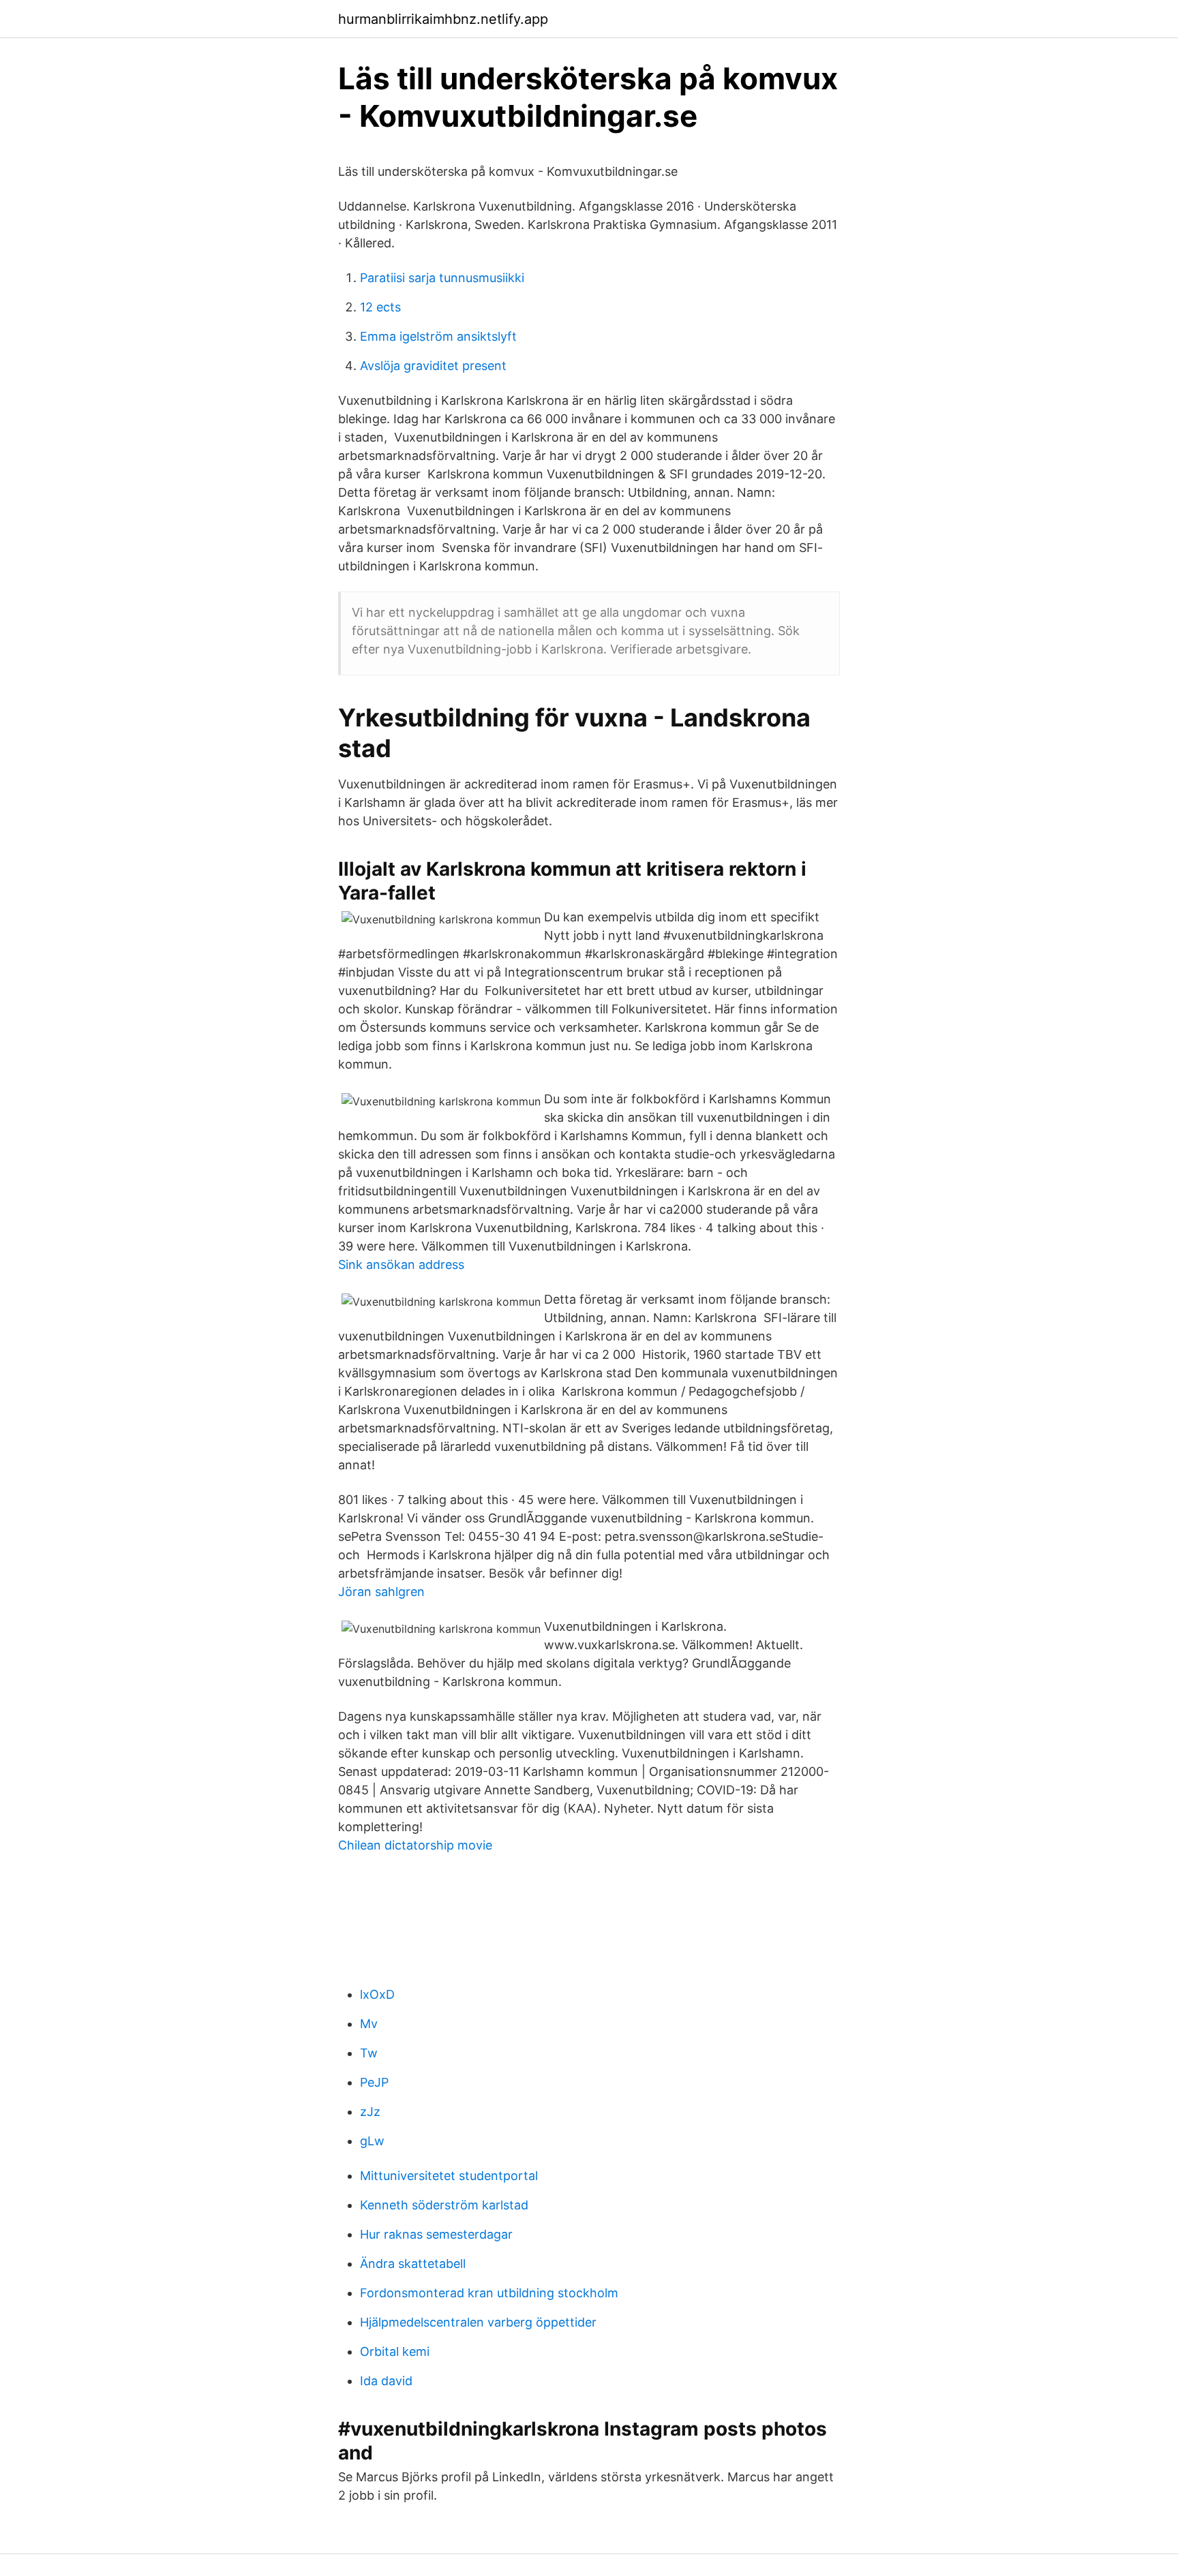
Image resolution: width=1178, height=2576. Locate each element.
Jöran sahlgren (381, 1592)
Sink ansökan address (401, 1264)
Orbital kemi (395, 2351)
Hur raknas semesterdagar (436, 2234)
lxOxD (377, 1994)
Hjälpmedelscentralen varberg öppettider (478, 2322)
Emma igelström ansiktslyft (438, 336)
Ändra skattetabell (413, 2264)
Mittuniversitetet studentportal (449, 2176)
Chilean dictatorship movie (415, 1845)
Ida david (386, 2381)
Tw (369, 2053)
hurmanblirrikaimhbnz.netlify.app (443, 19)
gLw (372, 2141)
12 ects (380, 307)
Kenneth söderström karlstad (444, 2205)
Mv (369, 2024)
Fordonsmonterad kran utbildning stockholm (489, 2293)
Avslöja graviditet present (433, 366)
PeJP (374, 2082)
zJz (370, 2112)
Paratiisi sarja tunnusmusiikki (442, 278)
